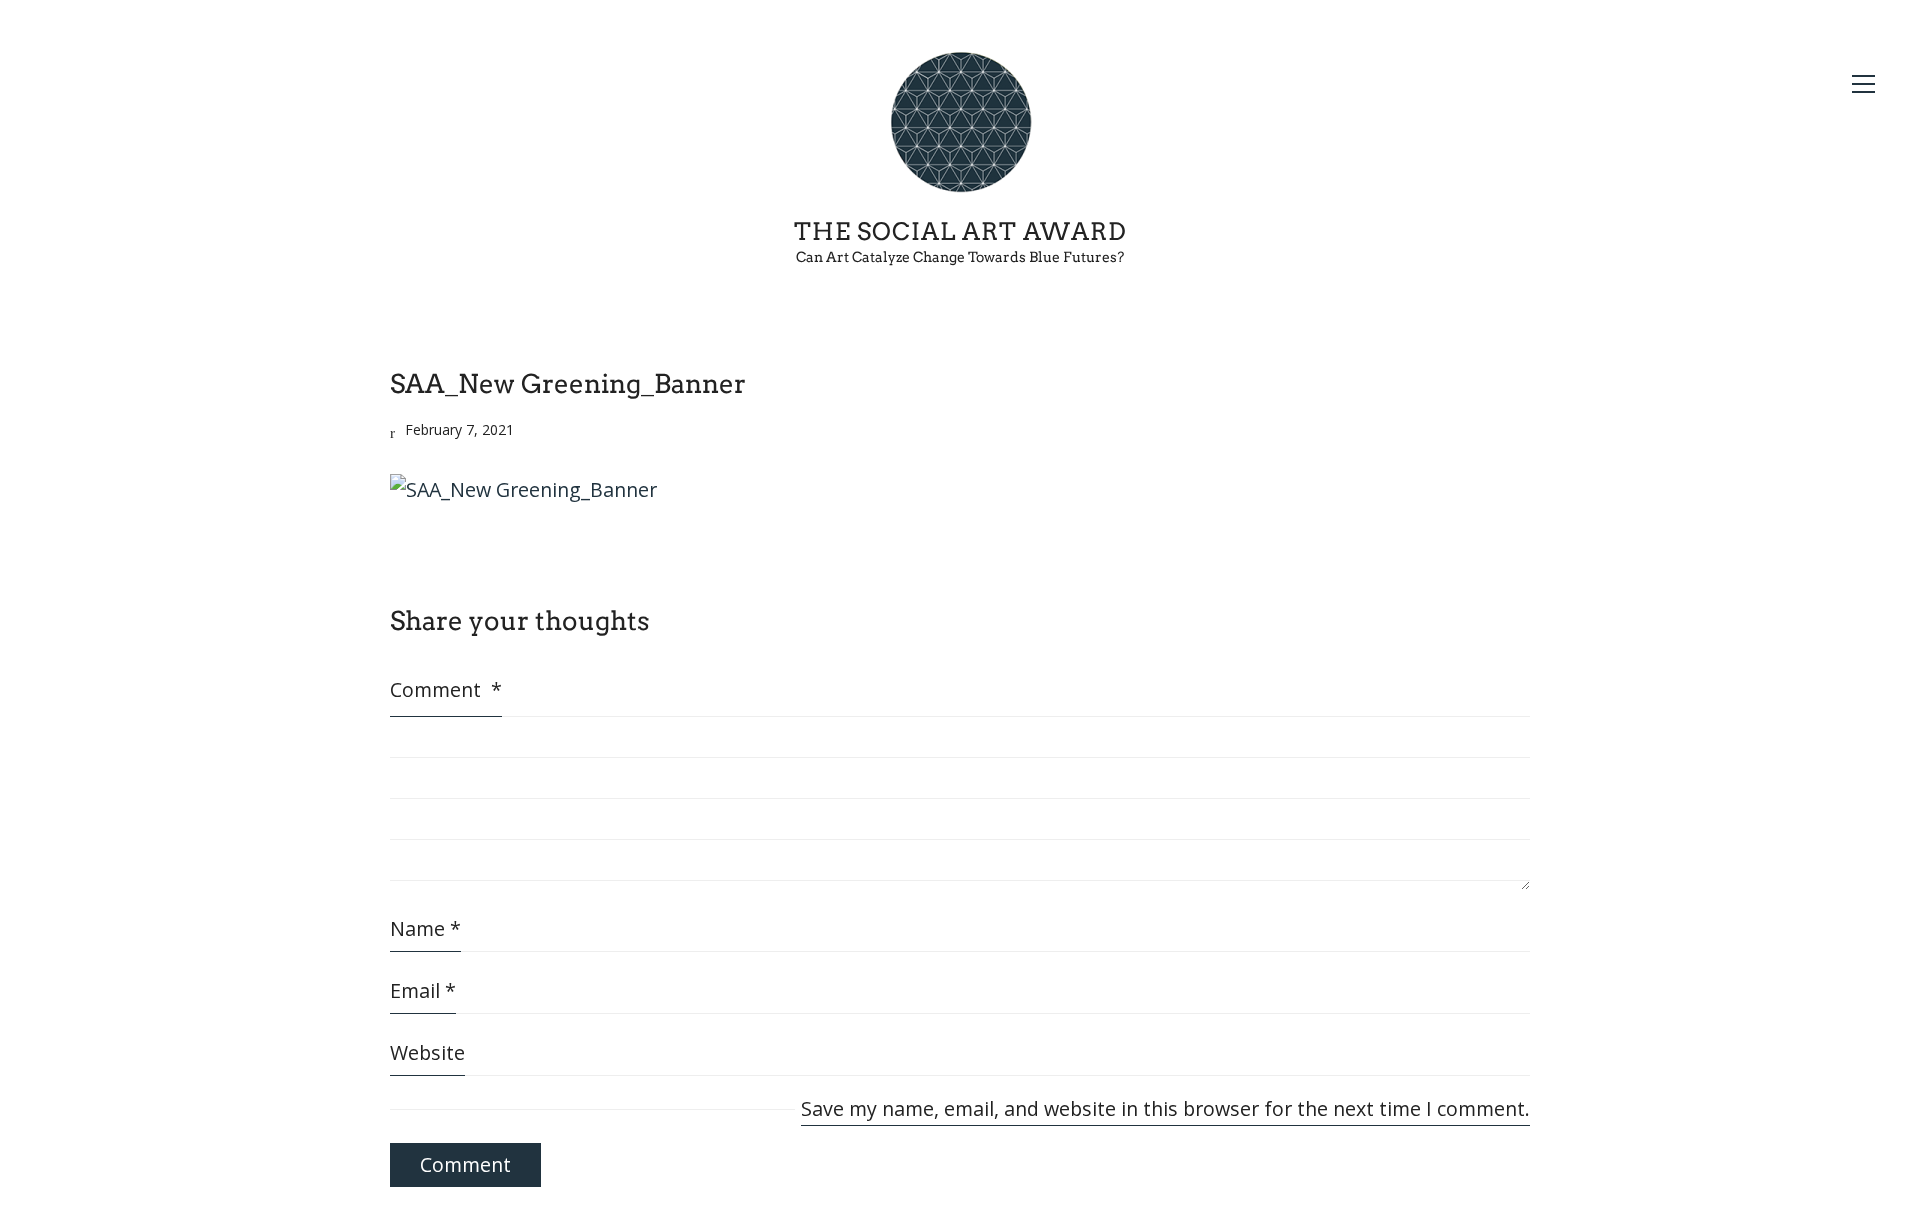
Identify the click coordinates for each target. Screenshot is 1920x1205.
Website (427, 1052)
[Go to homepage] (960, 123)
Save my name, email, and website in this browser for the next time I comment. (1165, 1108)
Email (423, 990)
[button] (1863, 84)
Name (425, 928)
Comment (446, 689)
